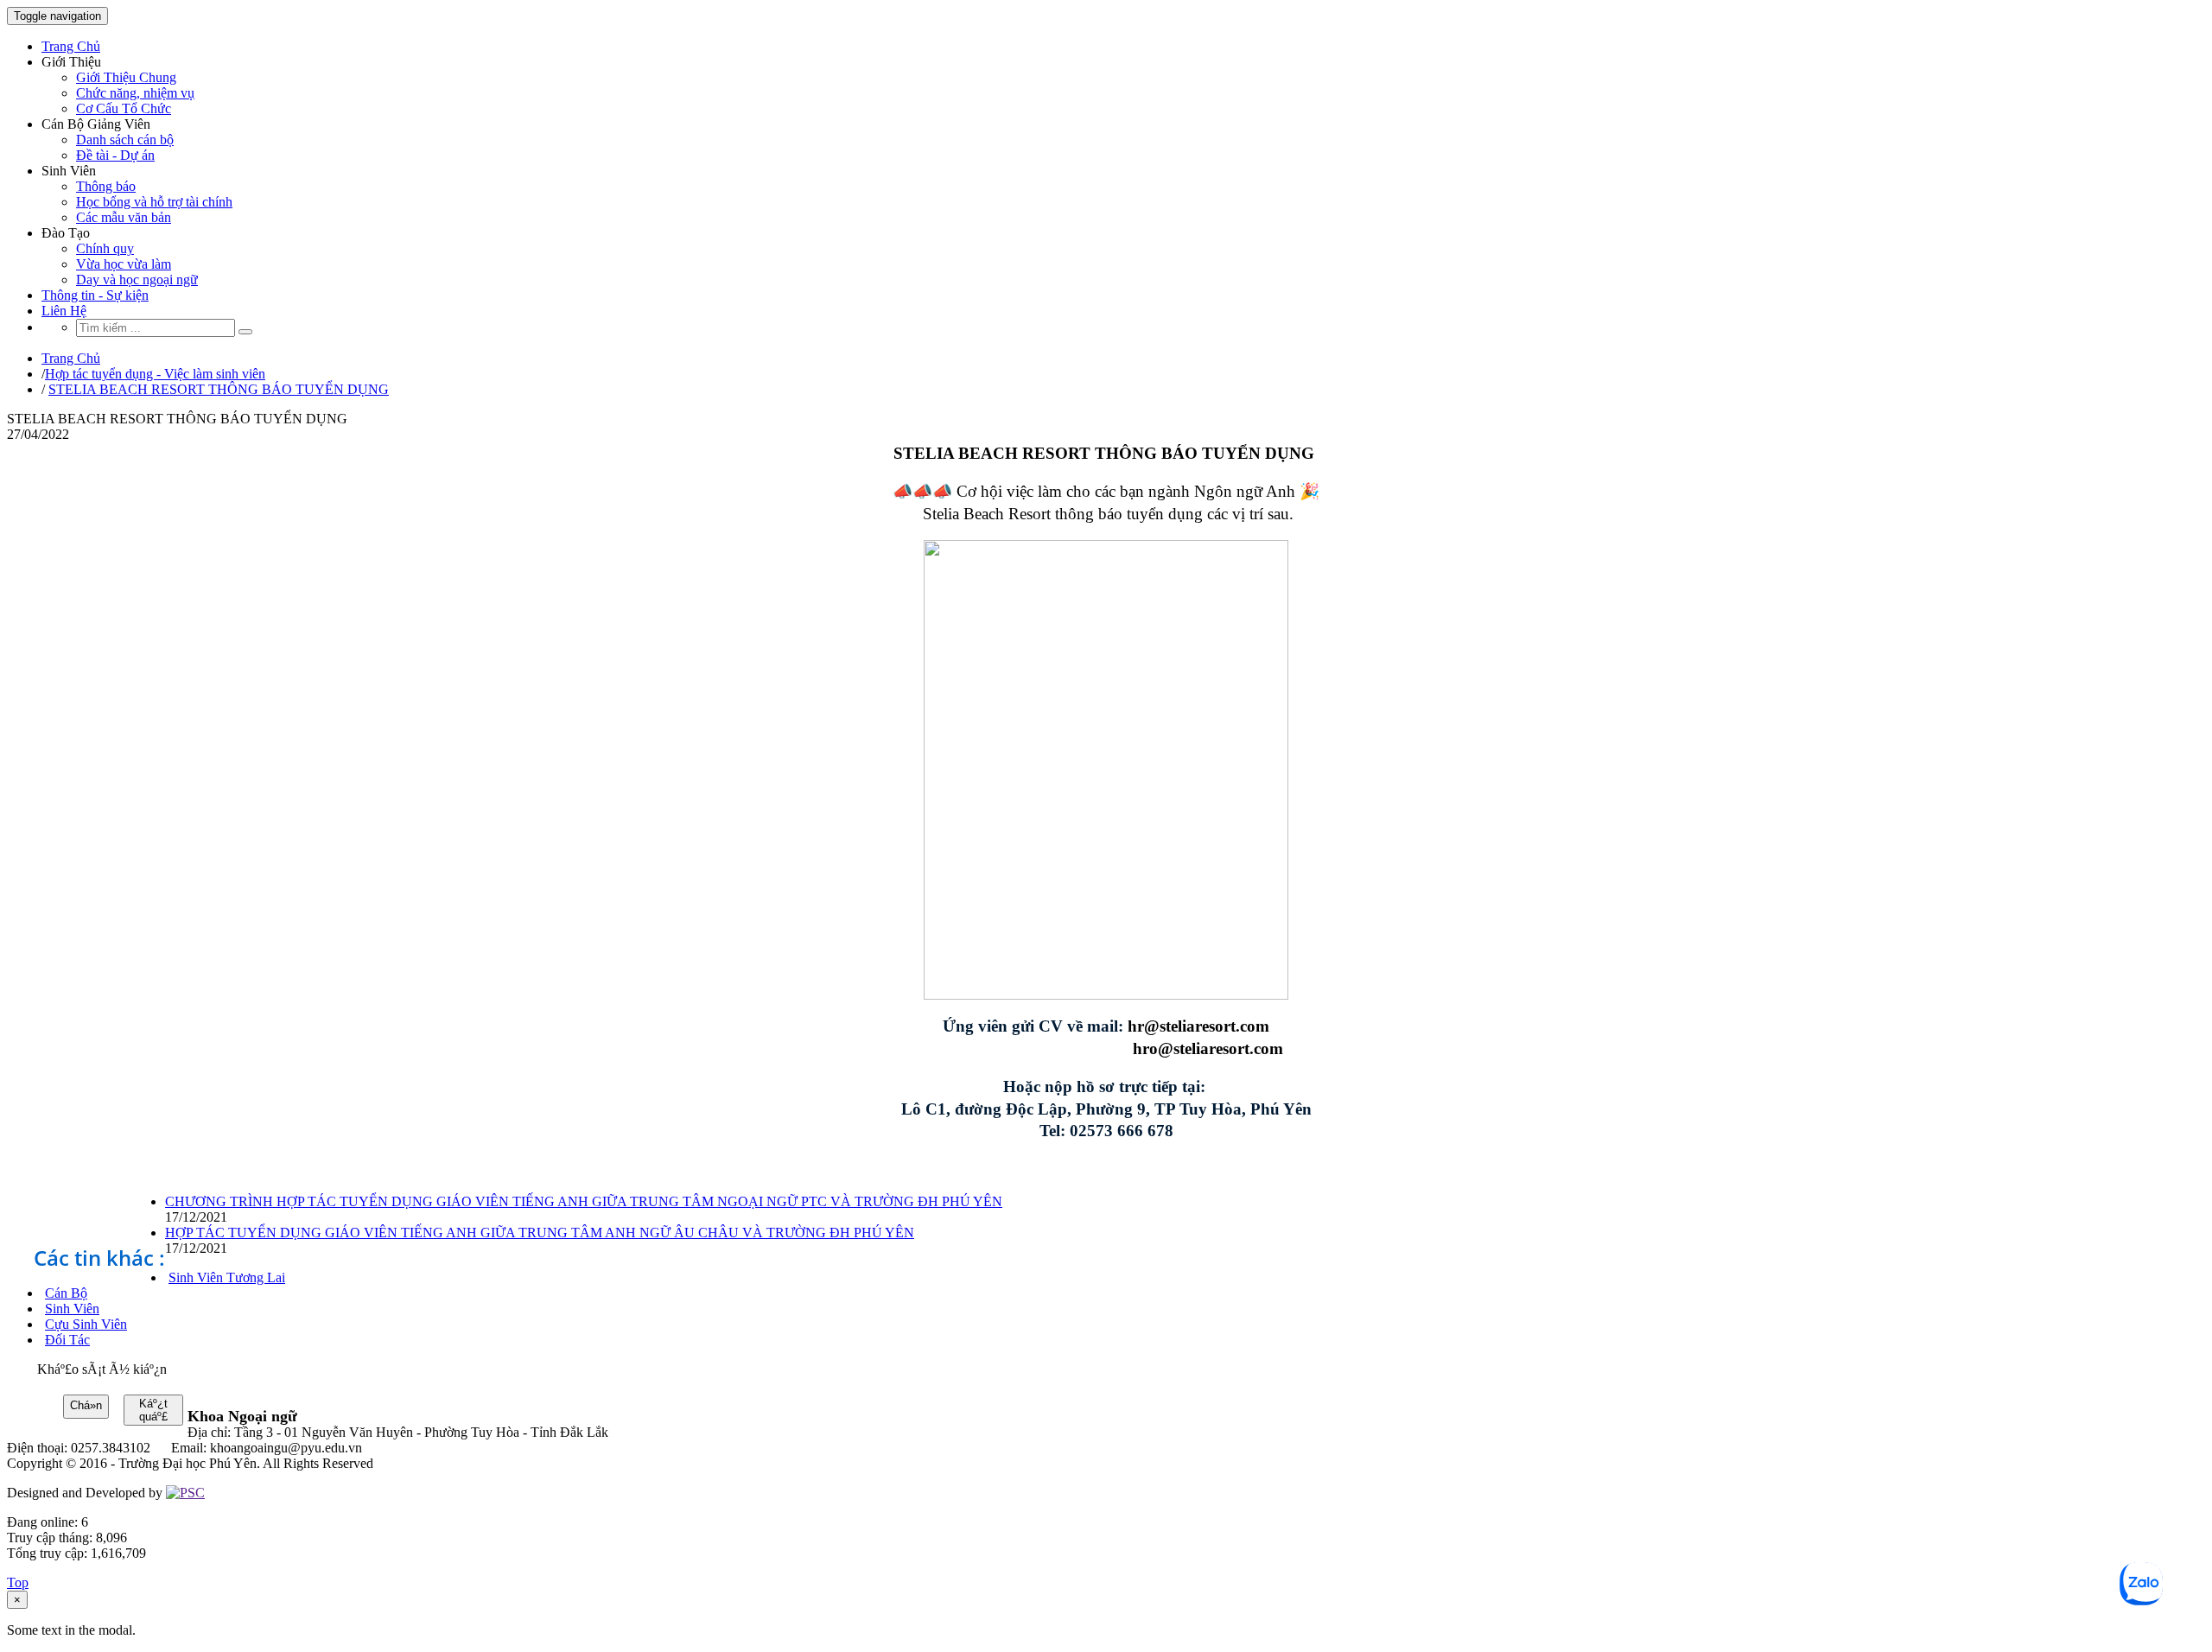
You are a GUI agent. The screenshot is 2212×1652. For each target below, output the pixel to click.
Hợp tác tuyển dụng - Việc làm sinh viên (155, 374)
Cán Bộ (66, 1293)
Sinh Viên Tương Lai (227, 1277)
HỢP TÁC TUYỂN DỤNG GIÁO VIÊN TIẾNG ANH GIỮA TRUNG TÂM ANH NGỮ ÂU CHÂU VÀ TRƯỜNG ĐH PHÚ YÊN (540, 1233)
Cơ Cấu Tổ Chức (124, 108)
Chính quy (105, 248)
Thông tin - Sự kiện (95, 295)
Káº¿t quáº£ (153, 1410)
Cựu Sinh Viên (86, 1324)
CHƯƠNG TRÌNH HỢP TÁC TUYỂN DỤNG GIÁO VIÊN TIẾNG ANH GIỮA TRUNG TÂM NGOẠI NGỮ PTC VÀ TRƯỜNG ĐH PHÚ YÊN (584, 1201)
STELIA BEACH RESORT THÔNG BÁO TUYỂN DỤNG (219, 389)
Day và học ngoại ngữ (137, 280)
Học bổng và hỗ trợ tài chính (154, 202)
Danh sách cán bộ (125, 140)
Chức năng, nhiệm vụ (135, 93)
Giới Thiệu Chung (126, 77)
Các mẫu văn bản (124, 217)
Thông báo (106, 186)
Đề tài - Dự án (115, 155)
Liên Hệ (64, 311)
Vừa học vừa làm (124, 264)
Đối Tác (67, 1340)
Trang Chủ (71, 46)
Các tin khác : (99, 1258)
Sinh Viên (72, 1309)
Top (18, 1582)
